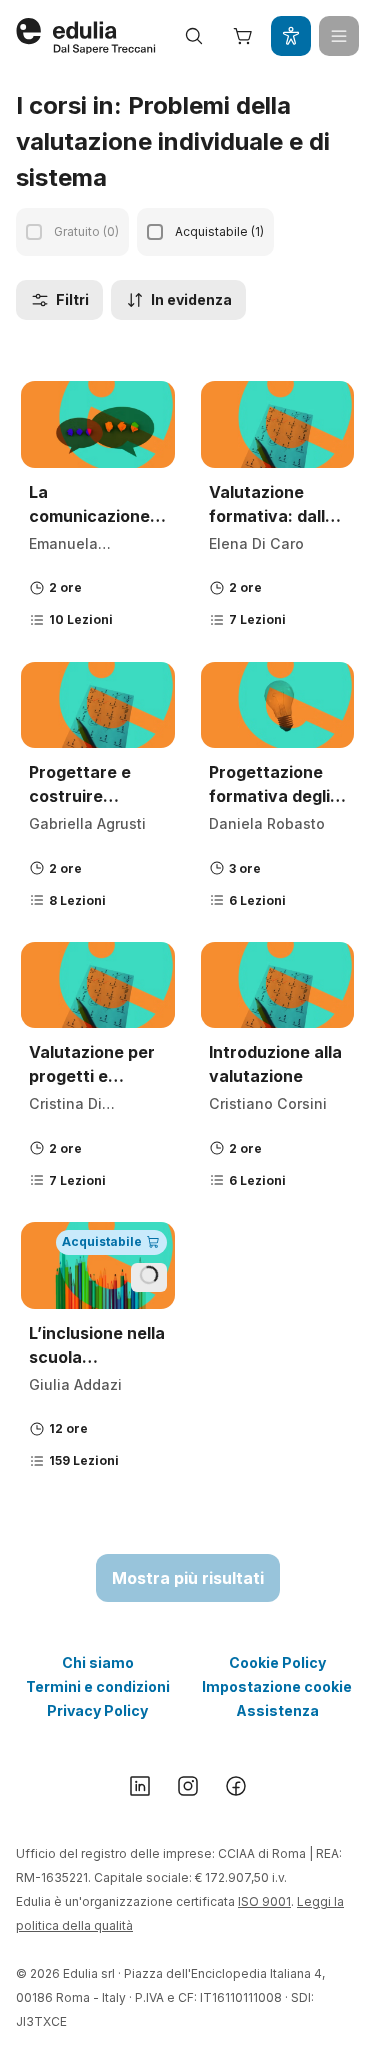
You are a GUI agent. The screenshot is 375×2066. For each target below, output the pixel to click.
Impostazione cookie (277, 1686)
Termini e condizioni (98, 1686)
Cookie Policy (277, 1662)
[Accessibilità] (291, 36)
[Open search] (194, 36)
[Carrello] (243, 36)
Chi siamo (98, 1662)
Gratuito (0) (86, 231)
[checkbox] (34, 232)
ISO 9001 (264, 1901)
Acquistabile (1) (219, 231)
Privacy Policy (97, 1710)
